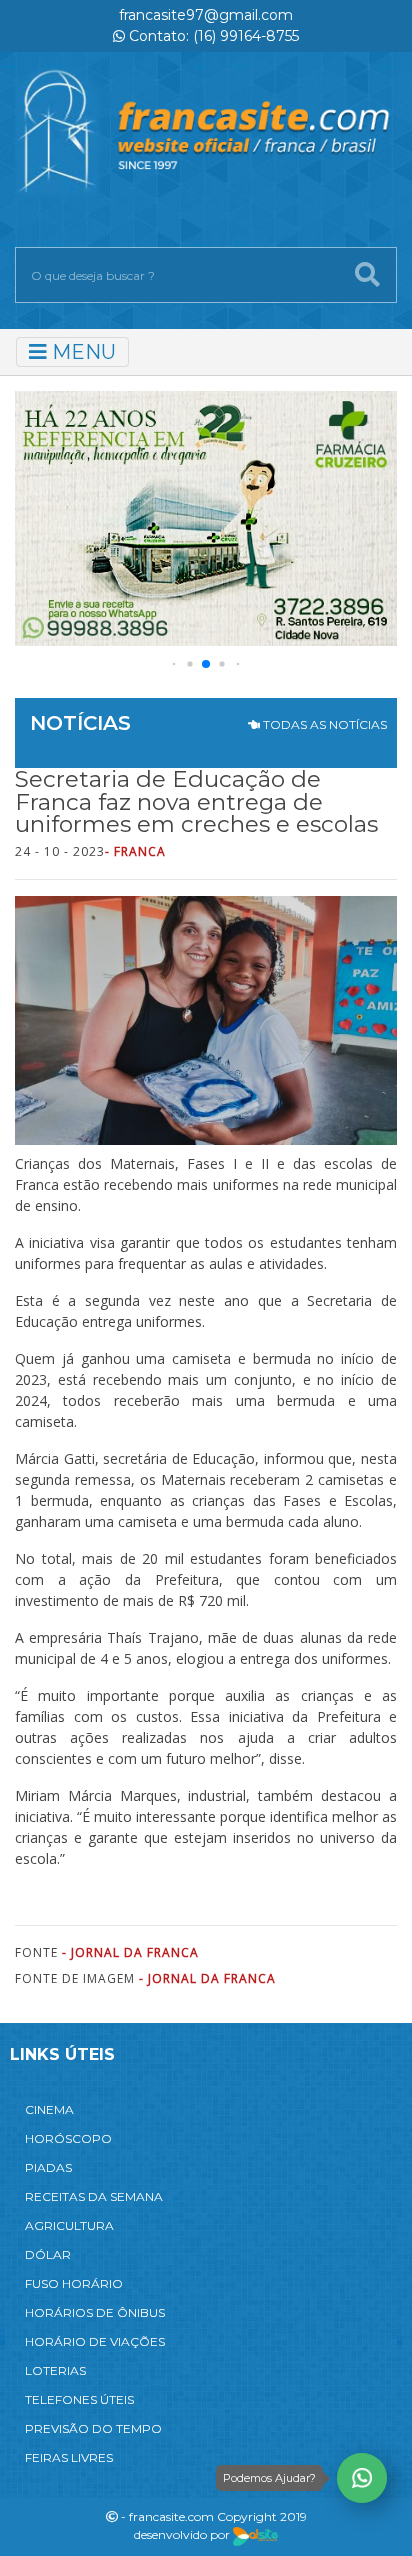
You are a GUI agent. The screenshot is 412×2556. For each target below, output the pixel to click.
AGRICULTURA (69, 2225)
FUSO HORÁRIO (74, 2283)
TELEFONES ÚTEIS (79, 2399)
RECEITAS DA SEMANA (94, 2196)
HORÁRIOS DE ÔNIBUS (95, 2312)
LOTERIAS (55, 2370)
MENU (81, 352)
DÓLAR (48, 2254)
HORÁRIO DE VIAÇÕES (95, 2341)
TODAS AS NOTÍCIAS (323, 724)
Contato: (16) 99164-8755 (212, 36)
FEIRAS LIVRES (69, 2457)
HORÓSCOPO (68, 2138)
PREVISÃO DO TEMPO (93, 2428)
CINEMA (49, 2109)
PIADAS (48, 2167)
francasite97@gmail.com (206, 15)
